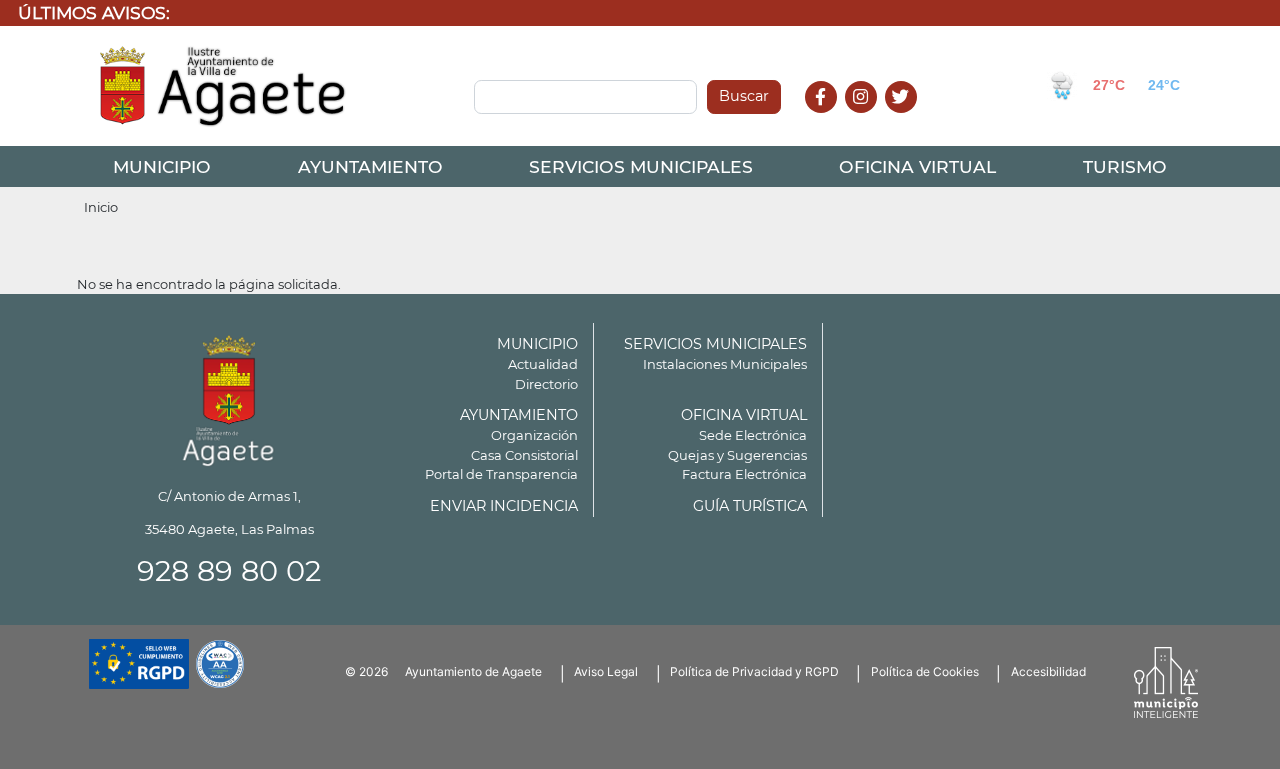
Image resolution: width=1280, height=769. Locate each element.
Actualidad (543, 364)
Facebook (831, 118)
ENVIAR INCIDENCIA (504, 506)
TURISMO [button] (1125, 166)
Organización (534, 435)
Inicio (101, 207)
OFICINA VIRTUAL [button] (917, 166)
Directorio (546, 384)
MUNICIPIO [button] (162, 166)
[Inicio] (224, 86)
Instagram (871, 118)
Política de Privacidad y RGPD (754, 671)
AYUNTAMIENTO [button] (370, 166)
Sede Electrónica (753, 435)
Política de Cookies (925, 671)
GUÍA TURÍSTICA (750, 506)
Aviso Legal (606, 671)
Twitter (904, 118)
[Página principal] (229, 397)
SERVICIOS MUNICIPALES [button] (641, 166)
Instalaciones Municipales (725, 364)
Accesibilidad (1048, 671)
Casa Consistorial (524, 455)
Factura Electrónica (744, 474)
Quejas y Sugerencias (737, 455)
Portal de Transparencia (501, 474)
